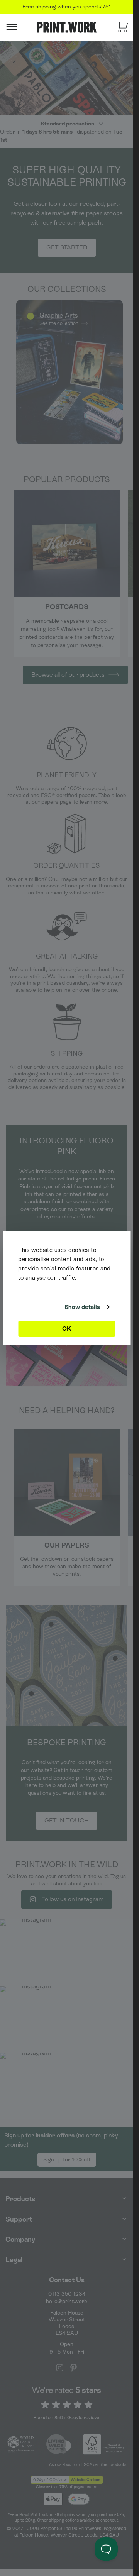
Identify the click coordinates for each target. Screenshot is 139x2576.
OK (67, 1329)
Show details (82, 1307)
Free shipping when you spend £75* (67, 7)
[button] (21, 27)
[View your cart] (122, 27)
